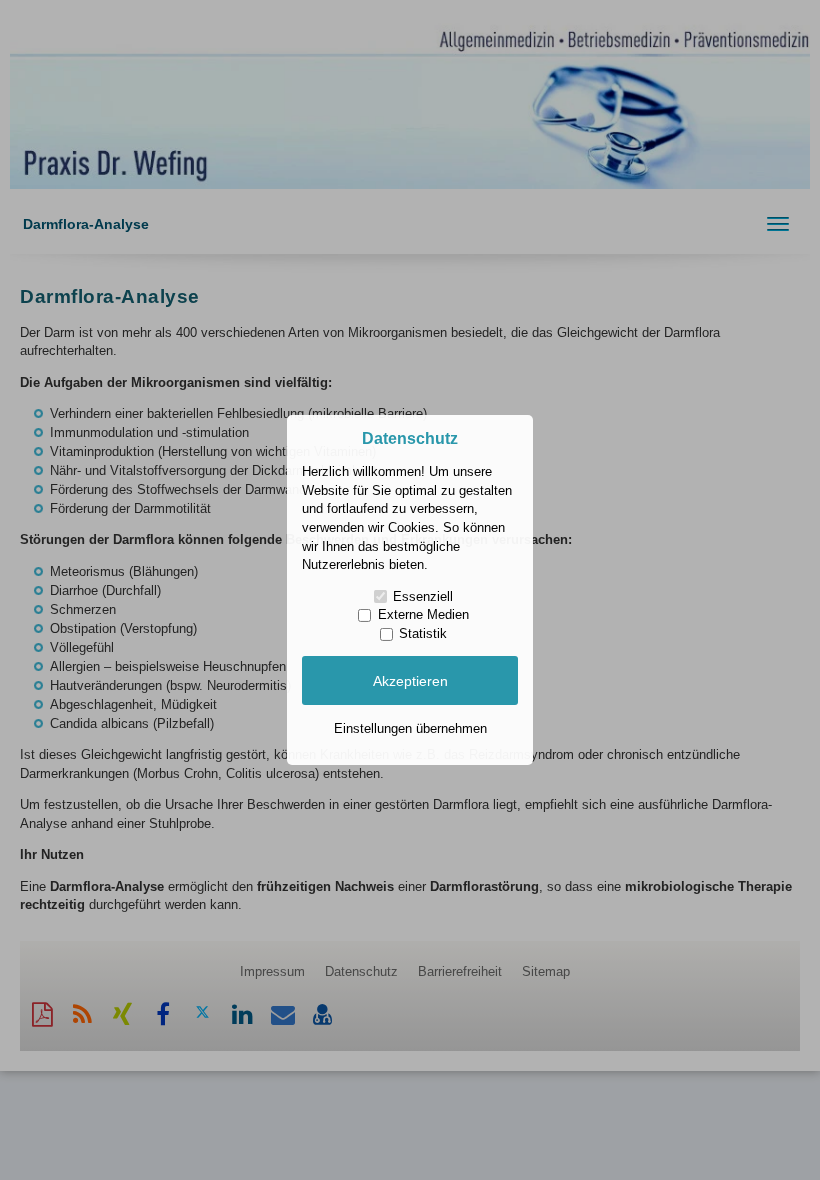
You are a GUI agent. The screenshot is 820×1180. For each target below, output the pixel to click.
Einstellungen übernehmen (410, 728)
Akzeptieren (410, 681)
